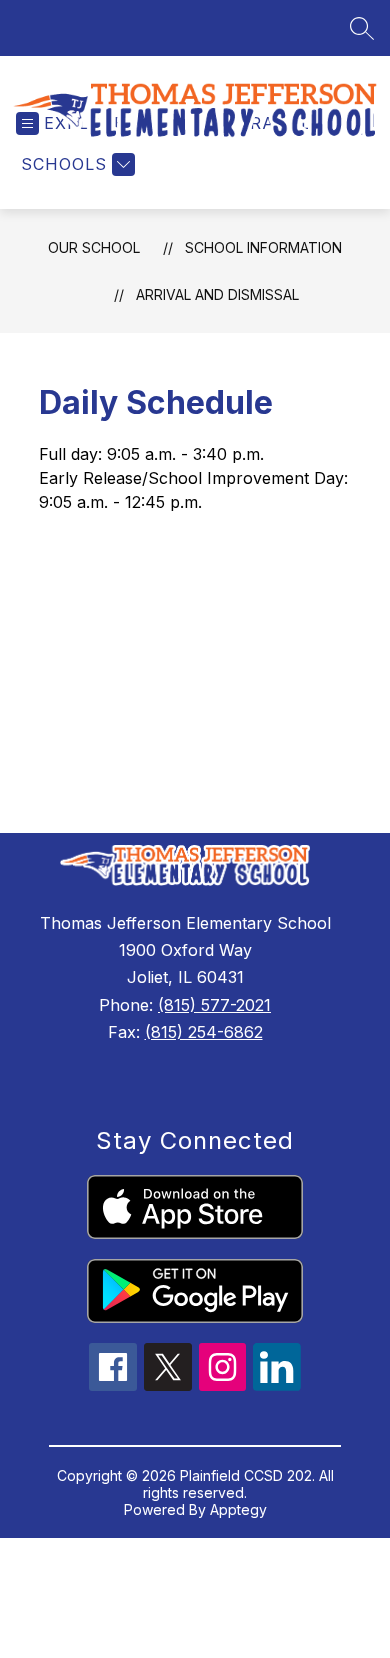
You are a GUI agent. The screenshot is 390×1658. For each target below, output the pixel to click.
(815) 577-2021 (214, 1005)
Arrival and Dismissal (217, 294)
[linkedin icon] (277, 1385)
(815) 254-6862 (204, 1032)
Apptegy (238, 1509)
